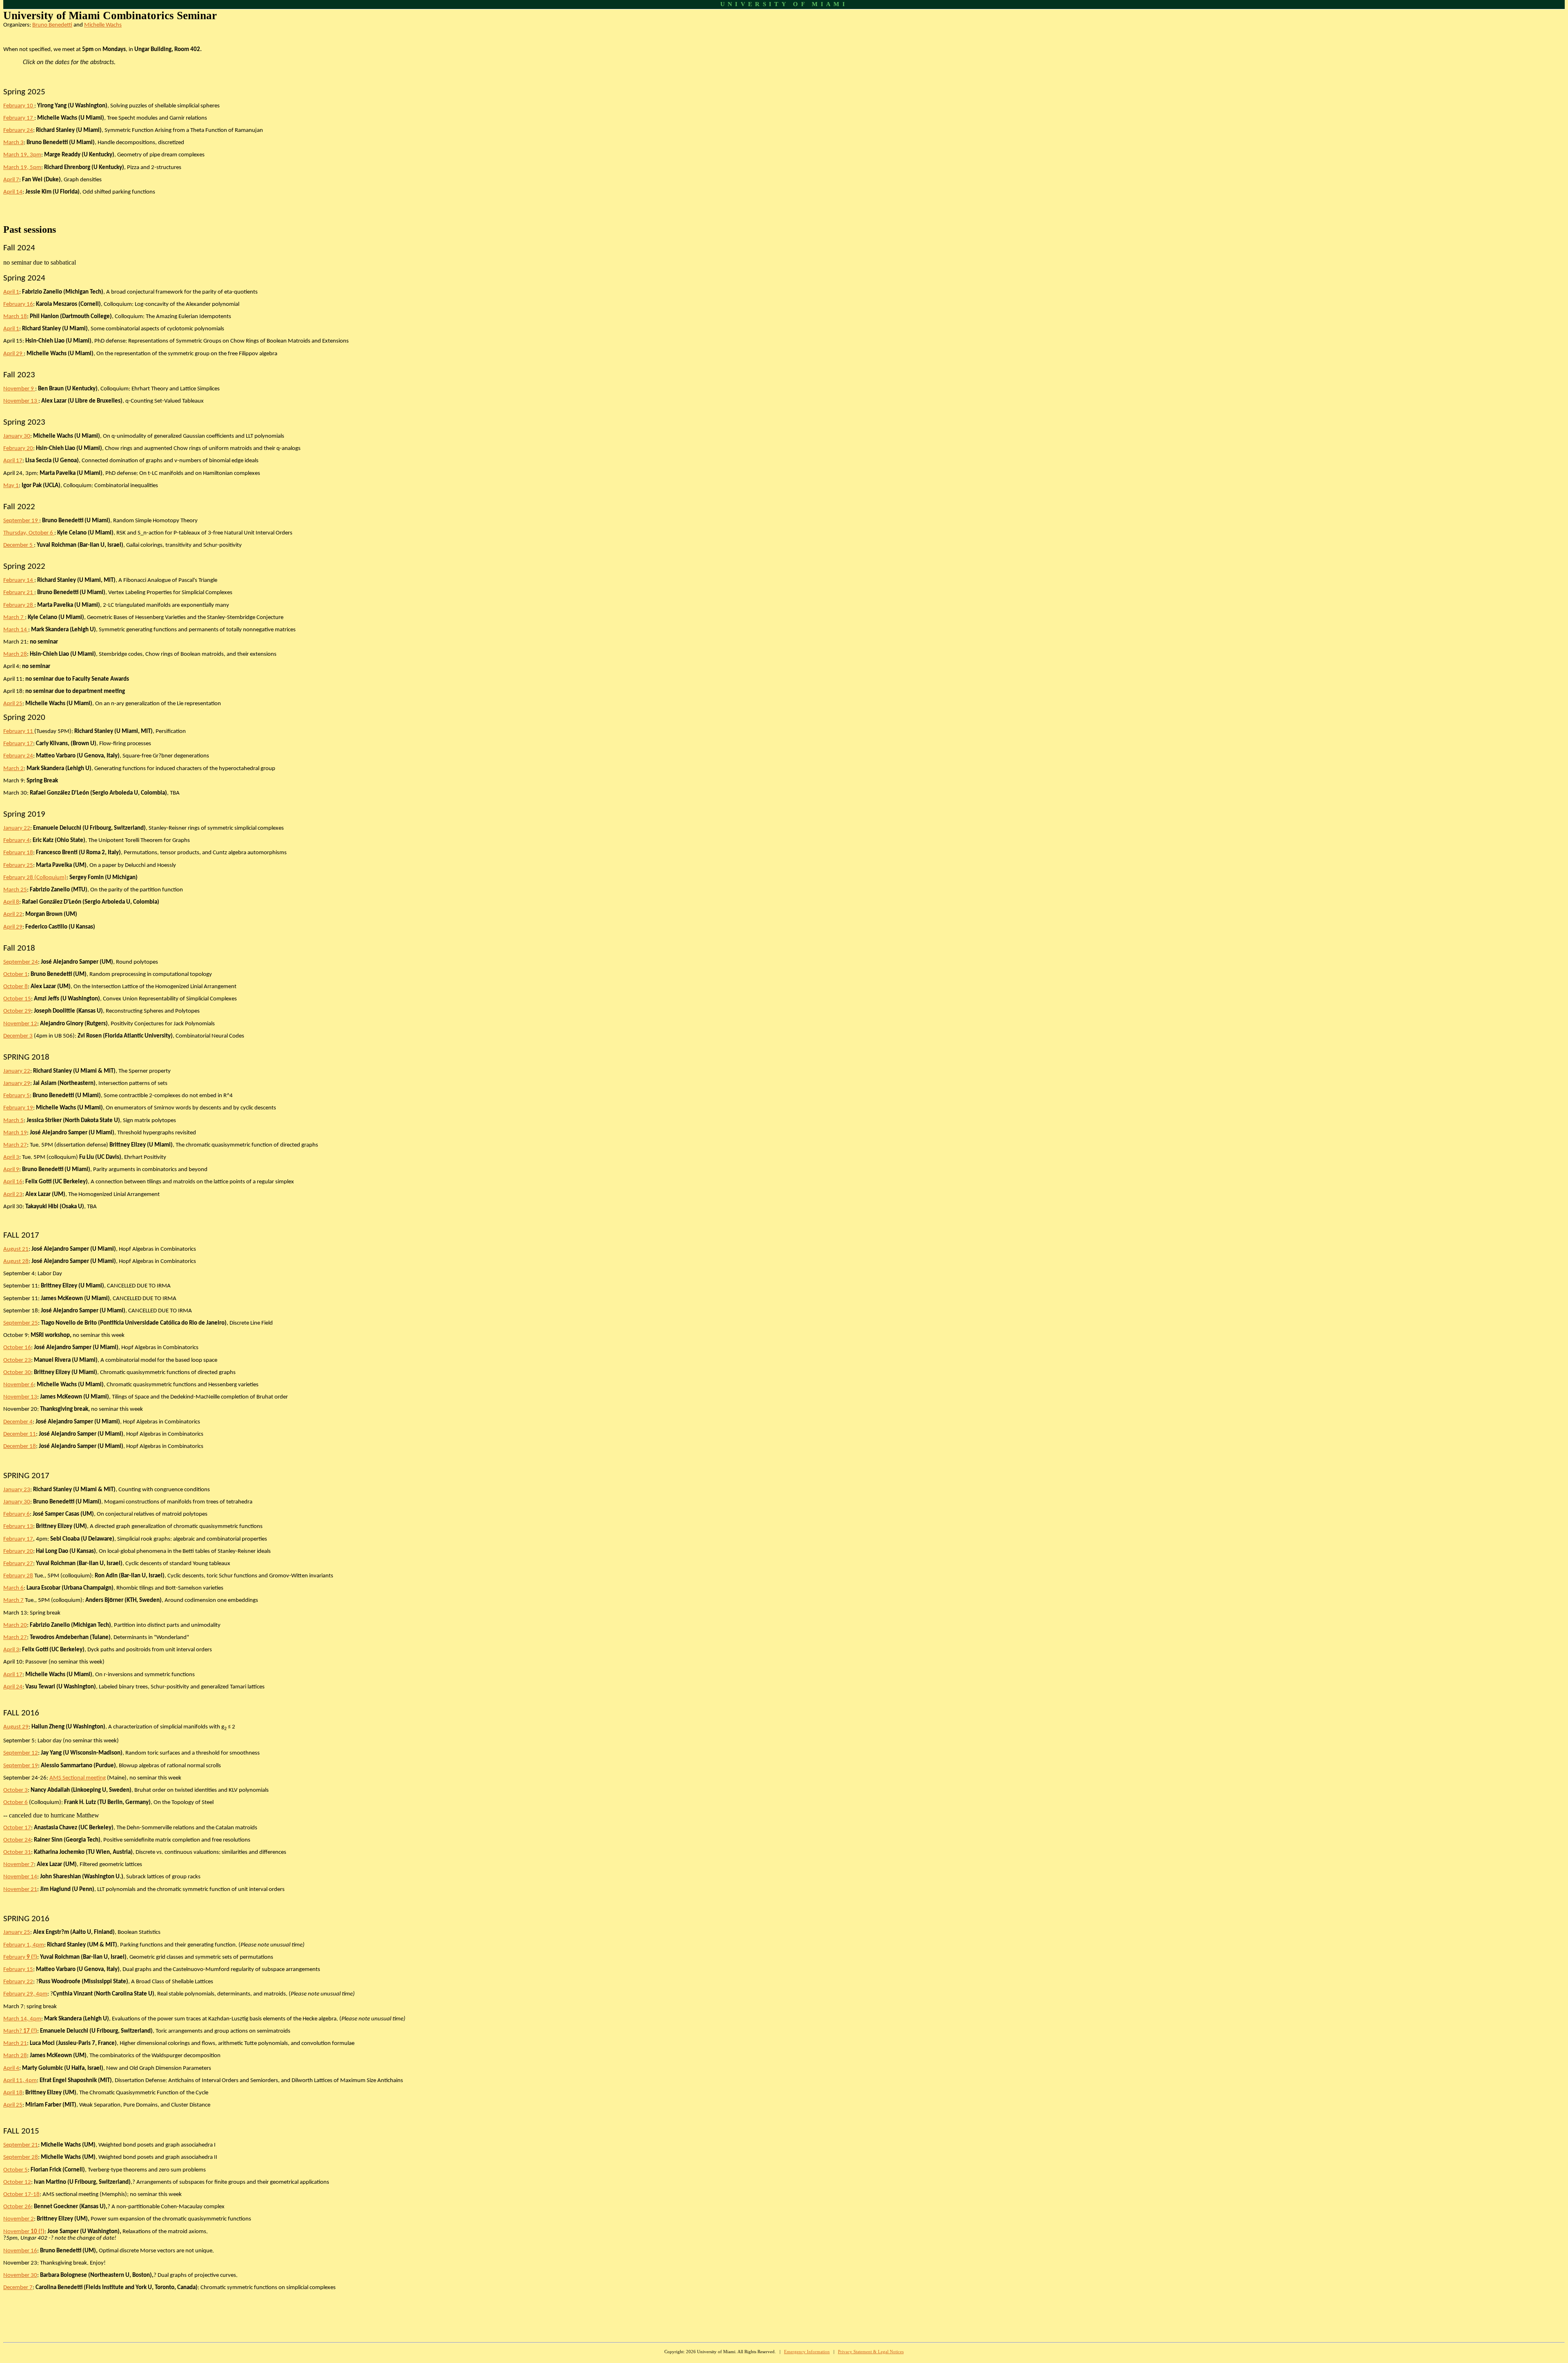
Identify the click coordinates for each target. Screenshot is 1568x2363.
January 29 (17, 1084)
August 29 (16, 1727)
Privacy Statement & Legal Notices (871, 2352)
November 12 (20, 1024)
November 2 (19, 2219)
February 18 (18, 853)
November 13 (21, 401)
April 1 (11, 292)
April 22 (13, 914)
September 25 (21, 1323)
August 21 (16, 1249)
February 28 (19, 605)
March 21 (15, 2043)
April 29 (13, 354)
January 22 (17, 828)
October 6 (16, 1803)
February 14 (19, 580)
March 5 (13, 1121)
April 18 (13, 2093)
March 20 (15, 1625)
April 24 (13, 1687)
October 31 (17, 1852)
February (20, 1957)
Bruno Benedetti (52, 25)
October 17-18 (21, 2195)
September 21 (21, 2145)
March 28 (15, 654)
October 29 (17, 1011)
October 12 (17, 2182)
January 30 (17, 436)
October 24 (17, 1840)
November (24, 2232)
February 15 (18, 1970)
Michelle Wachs (103, 25)
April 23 (13, 1195)
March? (20, 2031)
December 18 (20, 1447)
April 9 (11, 1170)
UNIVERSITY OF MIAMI (784, 4)
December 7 (18, 2288)
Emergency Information (807, 2352)
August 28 (16, 1262)
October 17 (17, 1828)
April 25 (13, 704)
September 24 (21, 962)
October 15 (17, 999)
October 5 (16, 2170)
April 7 (11, 180)
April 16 (13, 1182)
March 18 (15, 317)
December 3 (18, 1036)
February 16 (18, 304)
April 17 (13, 461)
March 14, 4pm (22, 2019)
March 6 (13, 1588)
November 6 (19, 1385)
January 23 (17, 1490)
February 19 (18, 1108)
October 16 (17, 1348)
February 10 (19, 106)
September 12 (21, 1753)
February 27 (18, 1564)
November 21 (20, 1890)
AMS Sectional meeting (78, 1778)
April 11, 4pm (20, 2081)
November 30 (20, 2275)
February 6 (17, 1514)
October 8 (16, 987)
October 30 (17, 1373)
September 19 (21, 521)
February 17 (19, 118)
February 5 (17, 1096)
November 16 (20, 2251)
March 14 (16, 630)
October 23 (17, 1360)
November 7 (19, 1865)
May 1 (11, 486)
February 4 (17, 841)
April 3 (11, 1157)
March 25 (15, 890)
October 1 (16, 974)
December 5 (19, 545)
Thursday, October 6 (29, 533)
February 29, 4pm (25, 1994)
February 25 (18, 865)
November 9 (19, 389)
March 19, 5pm (22, 168)
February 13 (18, 1527)
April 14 (13, 192)
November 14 (20, 1877)
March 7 (14, 618)
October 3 (16, 1790)
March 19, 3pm (22, 155)
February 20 (18, 449)
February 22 (18, 1982)
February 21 (19, 593)
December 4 (18, 1422)
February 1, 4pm (24, 1945)
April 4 (11, 2068)
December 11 (20, 1434)
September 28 (21, 2157)
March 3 (13, 143)
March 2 (13, 769)
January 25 (17, 1932)
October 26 (17, 2207)
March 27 (15, 1145)
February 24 (18, 130)
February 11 (19, 732)
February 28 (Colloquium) (35, 878)
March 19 (15, 1133)
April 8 (11, 902)
